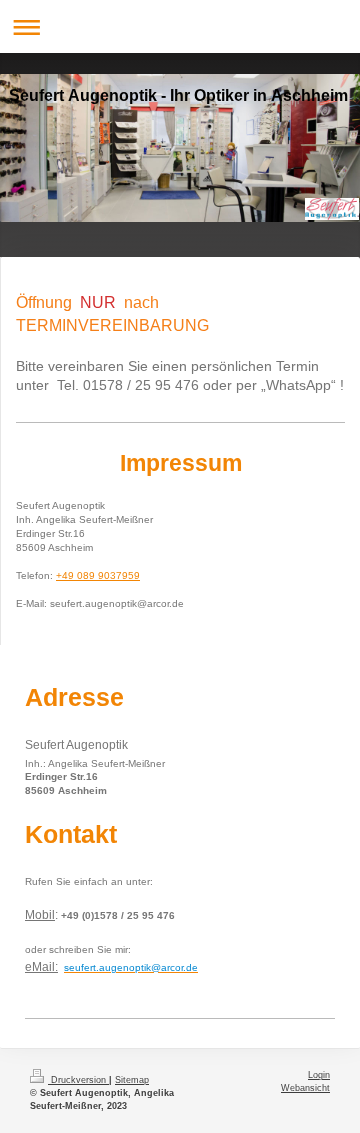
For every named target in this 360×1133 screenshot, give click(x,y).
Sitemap (132, 1080)
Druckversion (78, 1080)
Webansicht (305, 1088)
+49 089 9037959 (98, 575)
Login (319, 1075)
